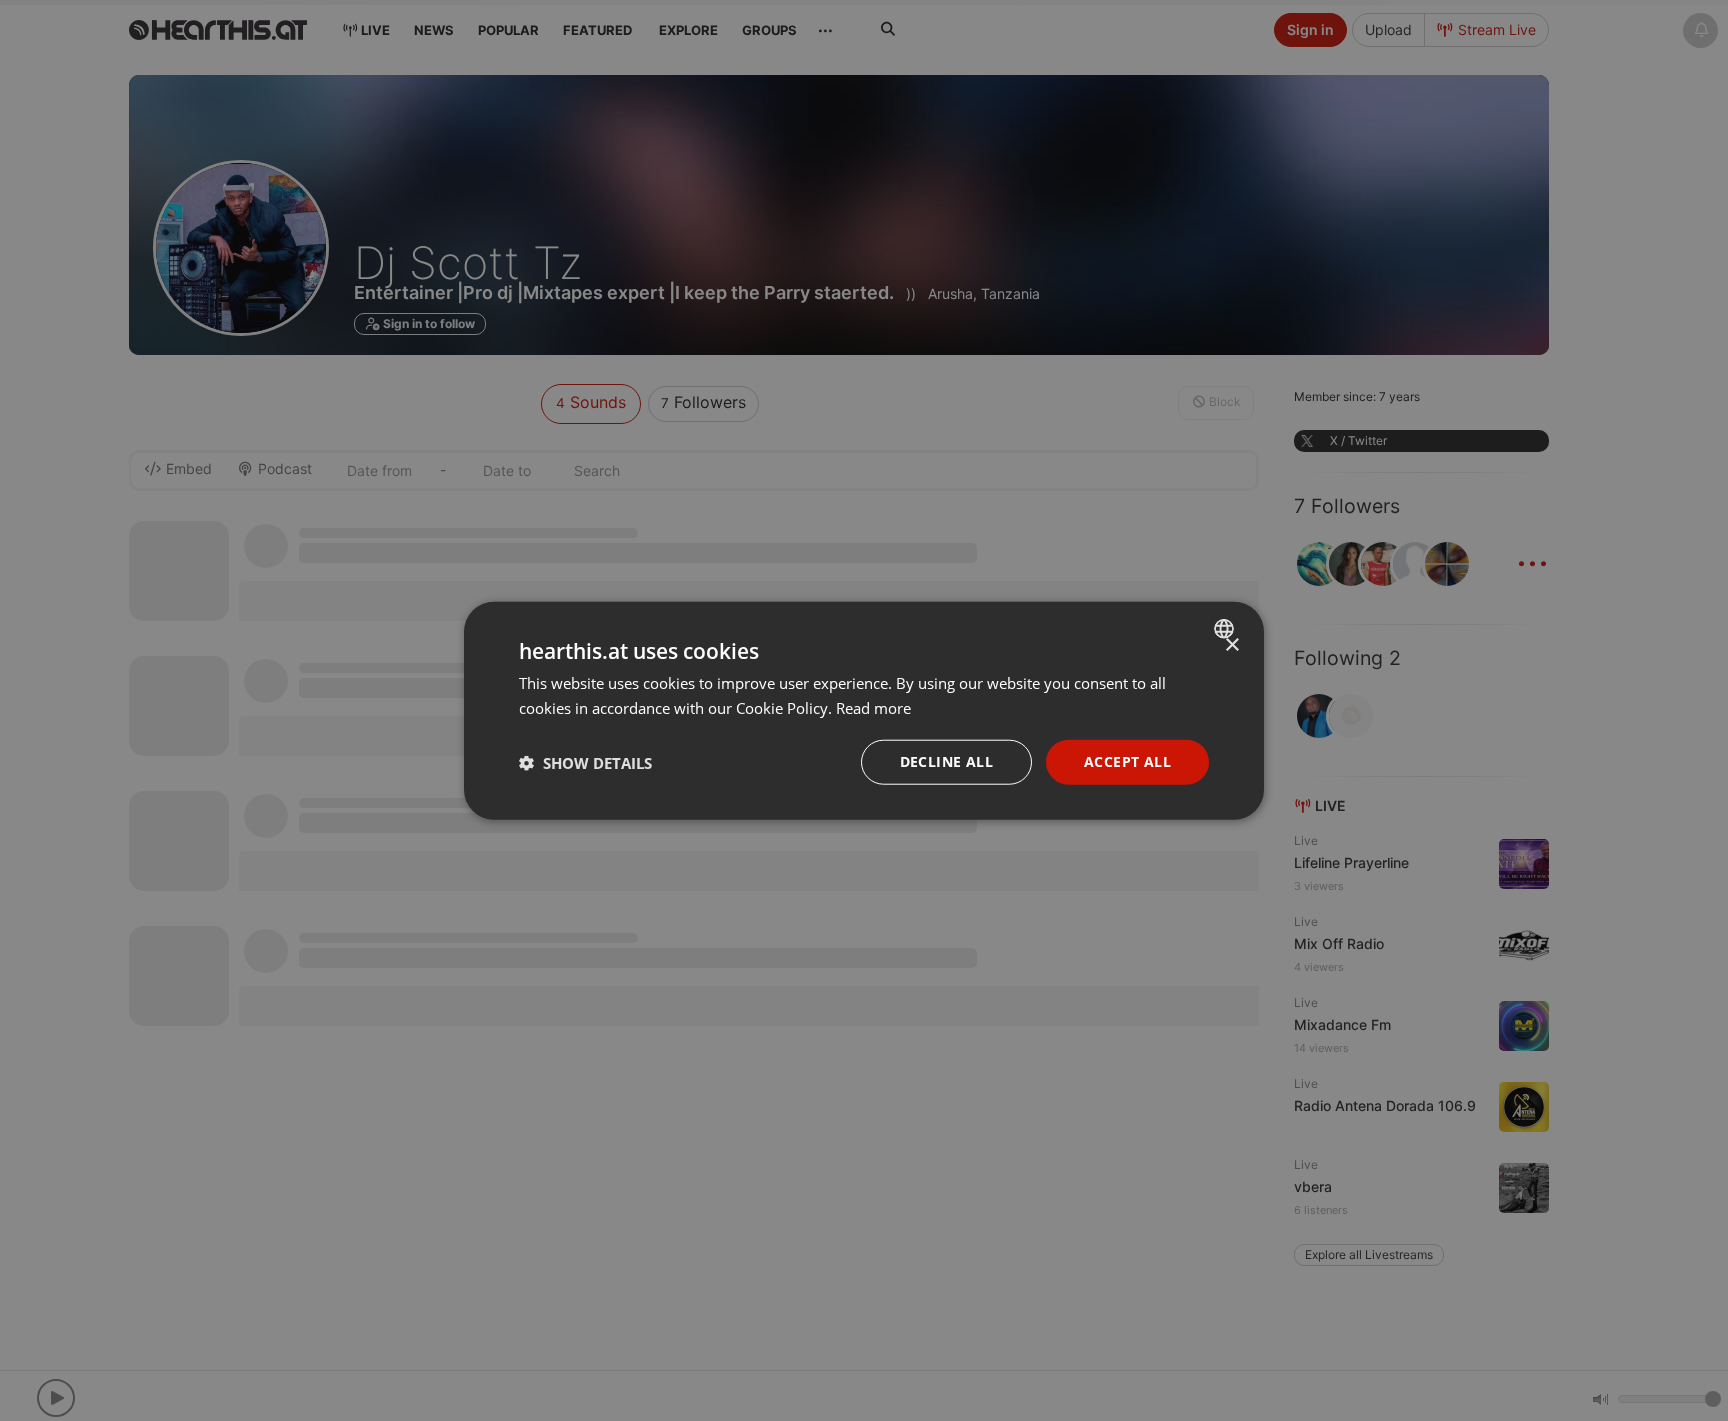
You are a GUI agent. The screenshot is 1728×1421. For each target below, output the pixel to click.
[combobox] (1226, 628)
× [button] (1231, 644)
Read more (873, 707)
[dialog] (864, 710)
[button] (585, 762)
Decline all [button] (946, 761)
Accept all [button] (1127, 761)
